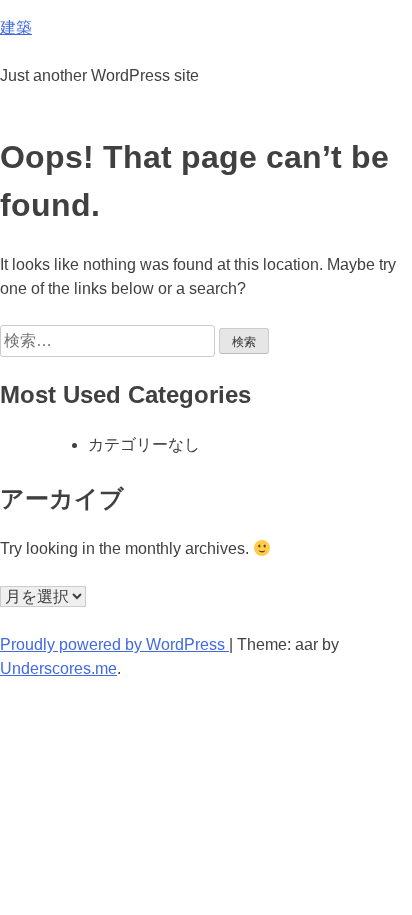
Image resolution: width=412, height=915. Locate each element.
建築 (16, 27)
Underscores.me (58, 668)
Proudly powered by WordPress (114, 644)
